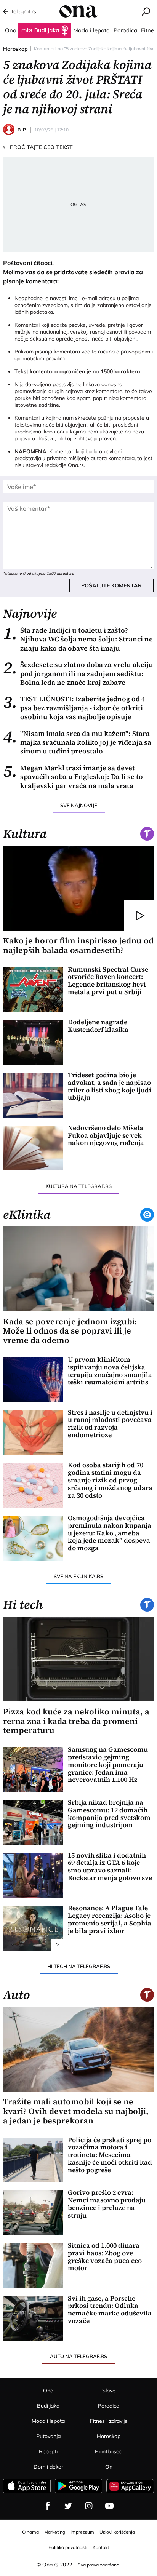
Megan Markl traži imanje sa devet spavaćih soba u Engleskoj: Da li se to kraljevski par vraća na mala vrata (73, 777)
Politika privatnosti (68, 2547)
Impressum (82, 2532)
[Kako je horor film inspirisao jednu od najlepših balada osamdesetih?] (78, 888)
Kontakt (101, 2547)
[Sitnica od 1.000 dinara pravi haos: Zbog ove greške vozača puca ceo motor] (33, 2266)
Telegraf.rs (23, 11)
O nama (30, 2532)
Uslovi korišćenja (117, 2532)
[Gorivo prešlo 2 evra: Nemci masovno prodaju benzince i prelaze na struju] (33, 2213)
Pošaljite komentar (111, 585)
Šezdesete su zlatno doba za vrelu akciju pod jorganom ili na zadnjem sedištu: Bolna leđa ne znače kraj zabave (78, 673)
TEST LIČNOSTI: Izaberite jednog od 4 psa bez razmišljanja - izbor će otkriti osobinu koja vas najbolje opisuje (74, 708)
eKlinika (27, 1215)
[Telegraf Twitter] (68, 2506)
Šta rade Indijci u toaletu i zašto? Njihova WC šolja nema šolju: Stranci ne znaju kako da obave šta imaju (78, 639)
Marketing (55, 2532)
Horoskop (15, 49)
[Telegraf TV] (109, 2506)
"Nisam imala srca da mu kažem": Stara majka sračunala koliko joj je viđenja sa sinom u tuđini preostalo (77, 742)
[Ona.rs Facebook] (48, 2506)
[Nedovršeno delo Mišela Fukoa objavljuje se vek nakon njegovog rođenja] (33, 1148)
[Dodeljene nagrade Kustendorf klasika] (33, 1042)
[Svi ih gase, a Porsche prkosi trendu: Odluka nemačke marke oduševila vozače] (33, 2319)
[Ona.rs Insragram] (89, 2506)
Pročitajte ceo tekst (38, 147)
